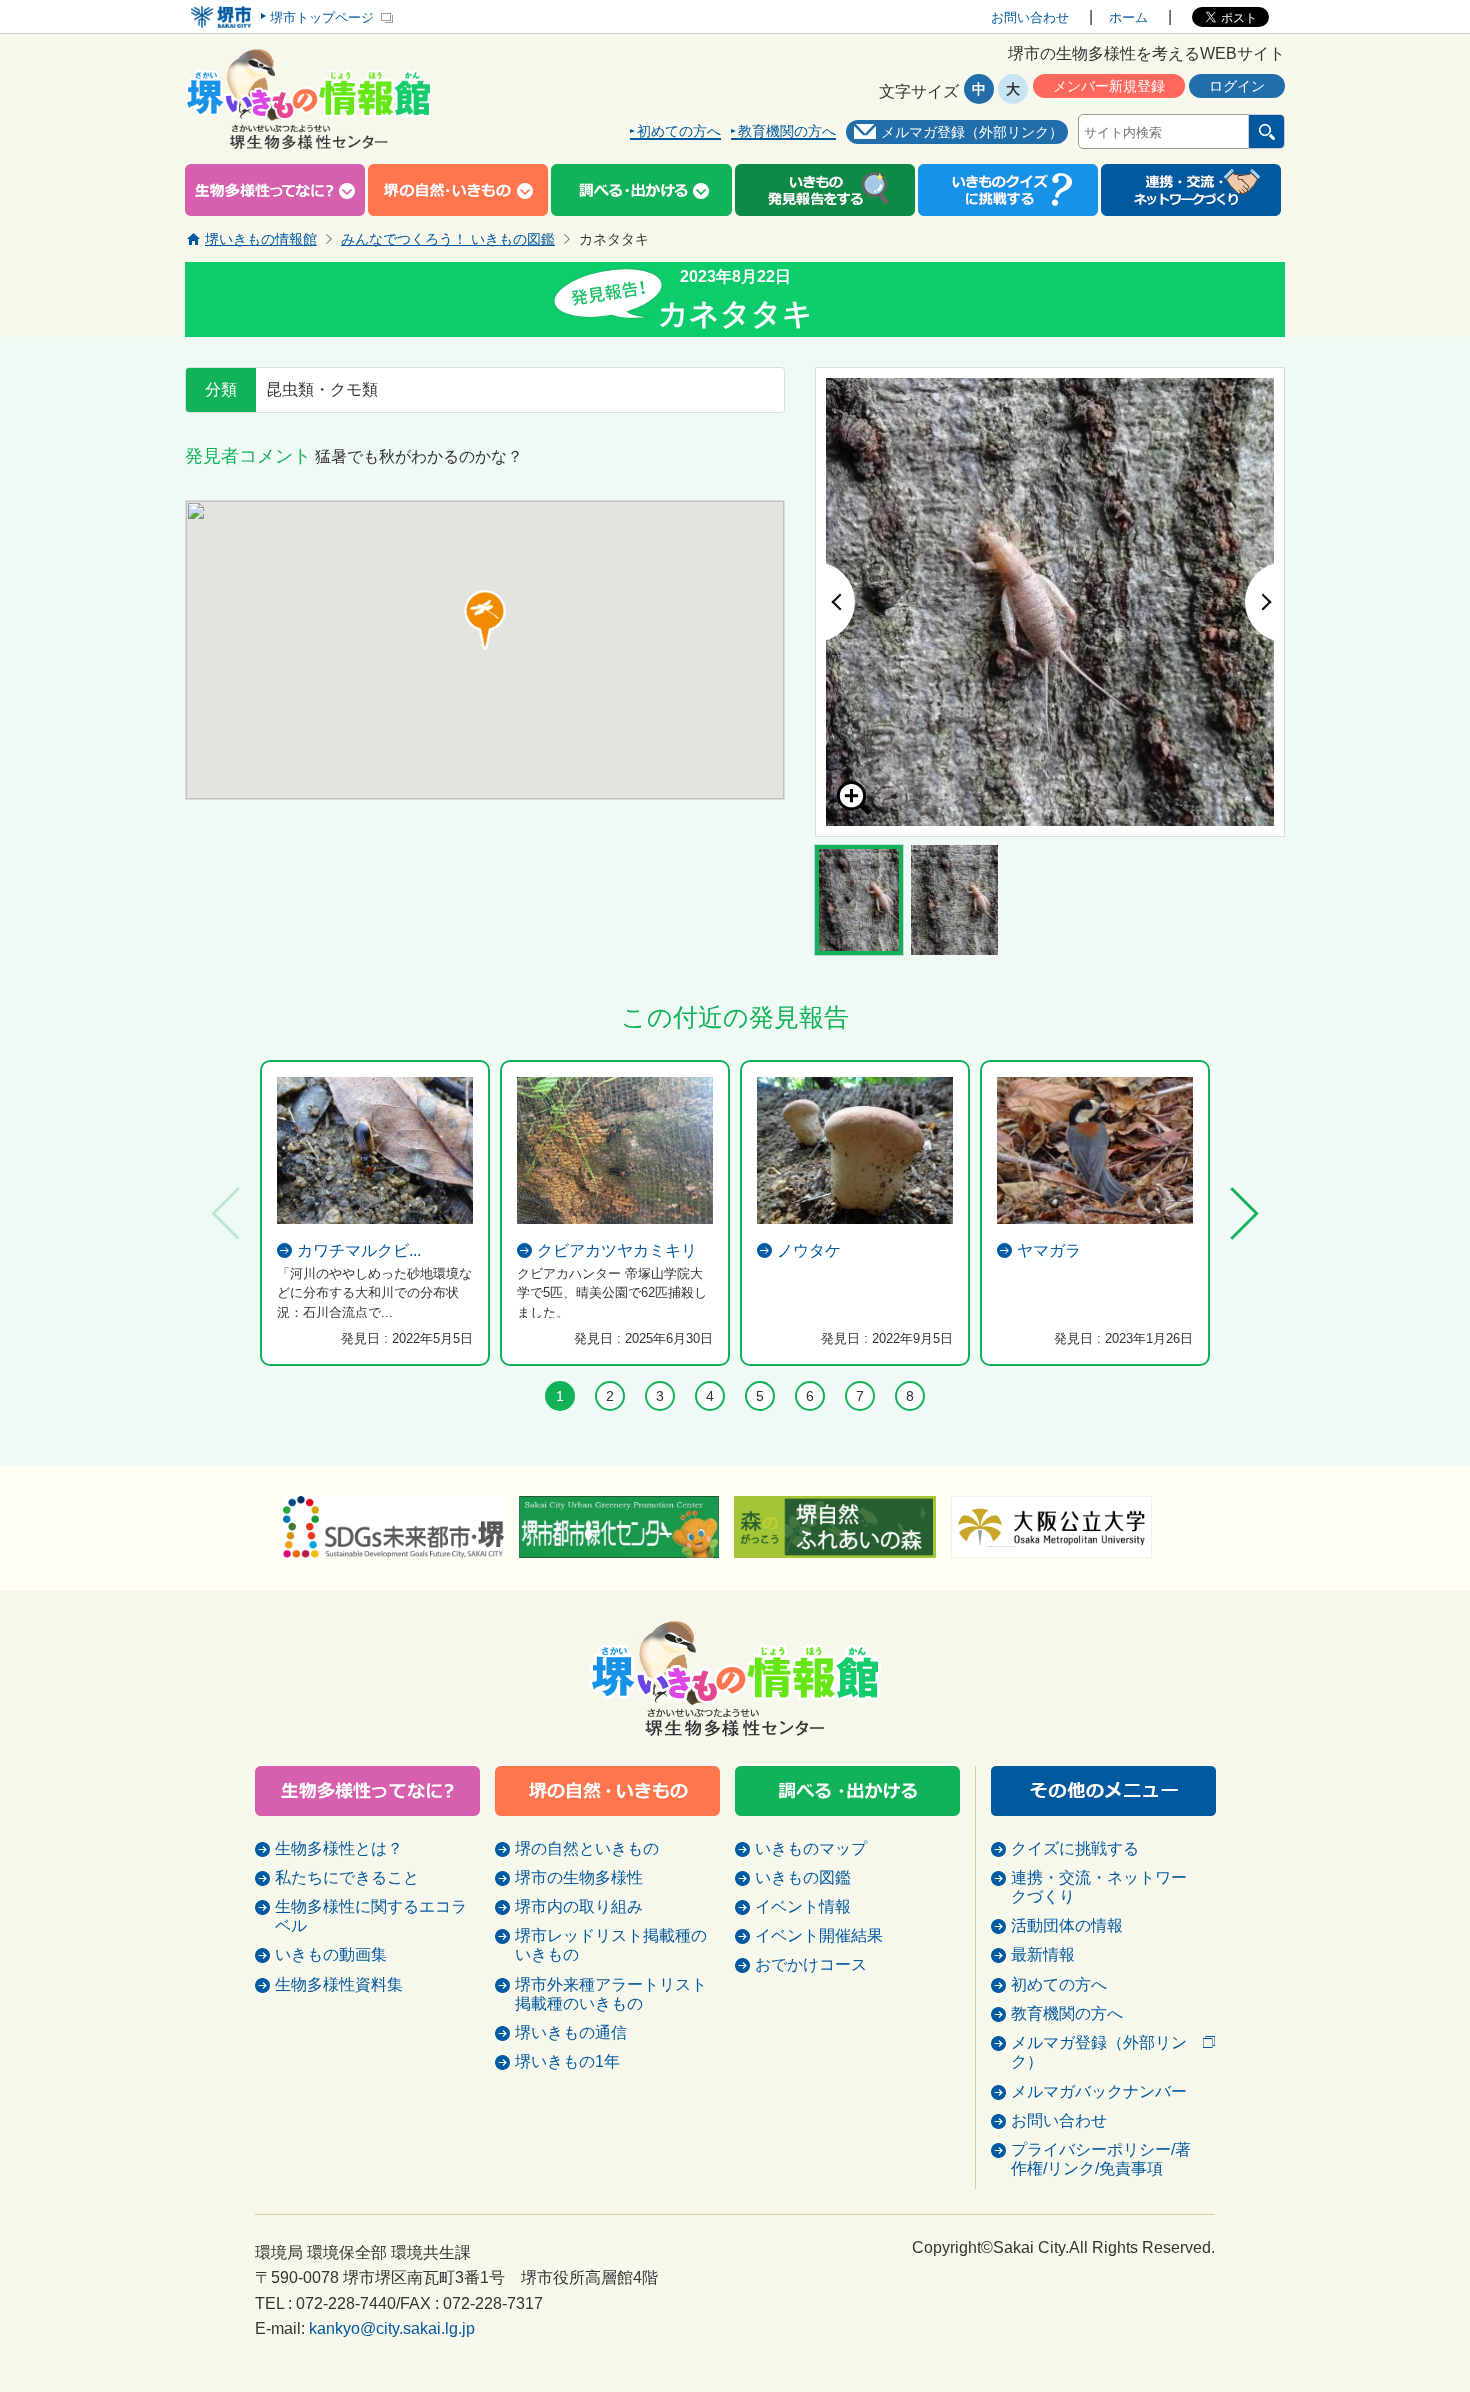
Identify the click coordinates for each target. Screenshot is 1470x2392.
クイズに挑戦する (1075, 1848)
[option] (1050, 602)
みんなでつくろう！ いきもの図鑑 (448, 239)
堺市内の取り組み (579, 1906)
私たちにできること (347, 1877)
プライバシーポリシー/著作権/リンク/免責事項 (1101, 2159)
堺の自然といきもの (587, 1848)
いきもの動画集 (331, 1954)
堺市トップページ (322, 17)
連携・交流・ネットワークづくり (1099, 1887)
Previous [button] (835, 602)
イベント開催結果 (819, 1935)
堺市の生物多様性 (579, 1877)
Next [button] (1265, 602)
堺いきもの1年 (567, 2061)
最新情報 (1043, 1954)
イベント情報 (803, 1906)
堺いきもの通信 (571, 2032)
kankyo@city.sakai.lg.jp (392, 2328)
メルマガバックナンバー (1099, 2091)
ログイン (1237, 86)
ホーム (1128, 17)
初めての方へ (679, 131)
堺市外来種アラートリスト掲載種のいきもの (611, 1994)
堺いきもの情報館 (261, 239)
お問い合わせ (1030, 17)
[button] (485, 620)
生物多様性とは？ (339, 1848)
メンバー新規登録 (1109, 86)
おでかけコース (811, 1964)
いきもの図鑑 (803, 1877)
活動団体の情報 (1067, 1925)
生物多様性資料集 (339, 1984)
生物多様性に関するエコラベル (371, 1916)
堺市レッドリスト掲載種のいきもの (611, 1945)
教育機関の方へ (787, 131)
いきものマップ (811, 1848)
